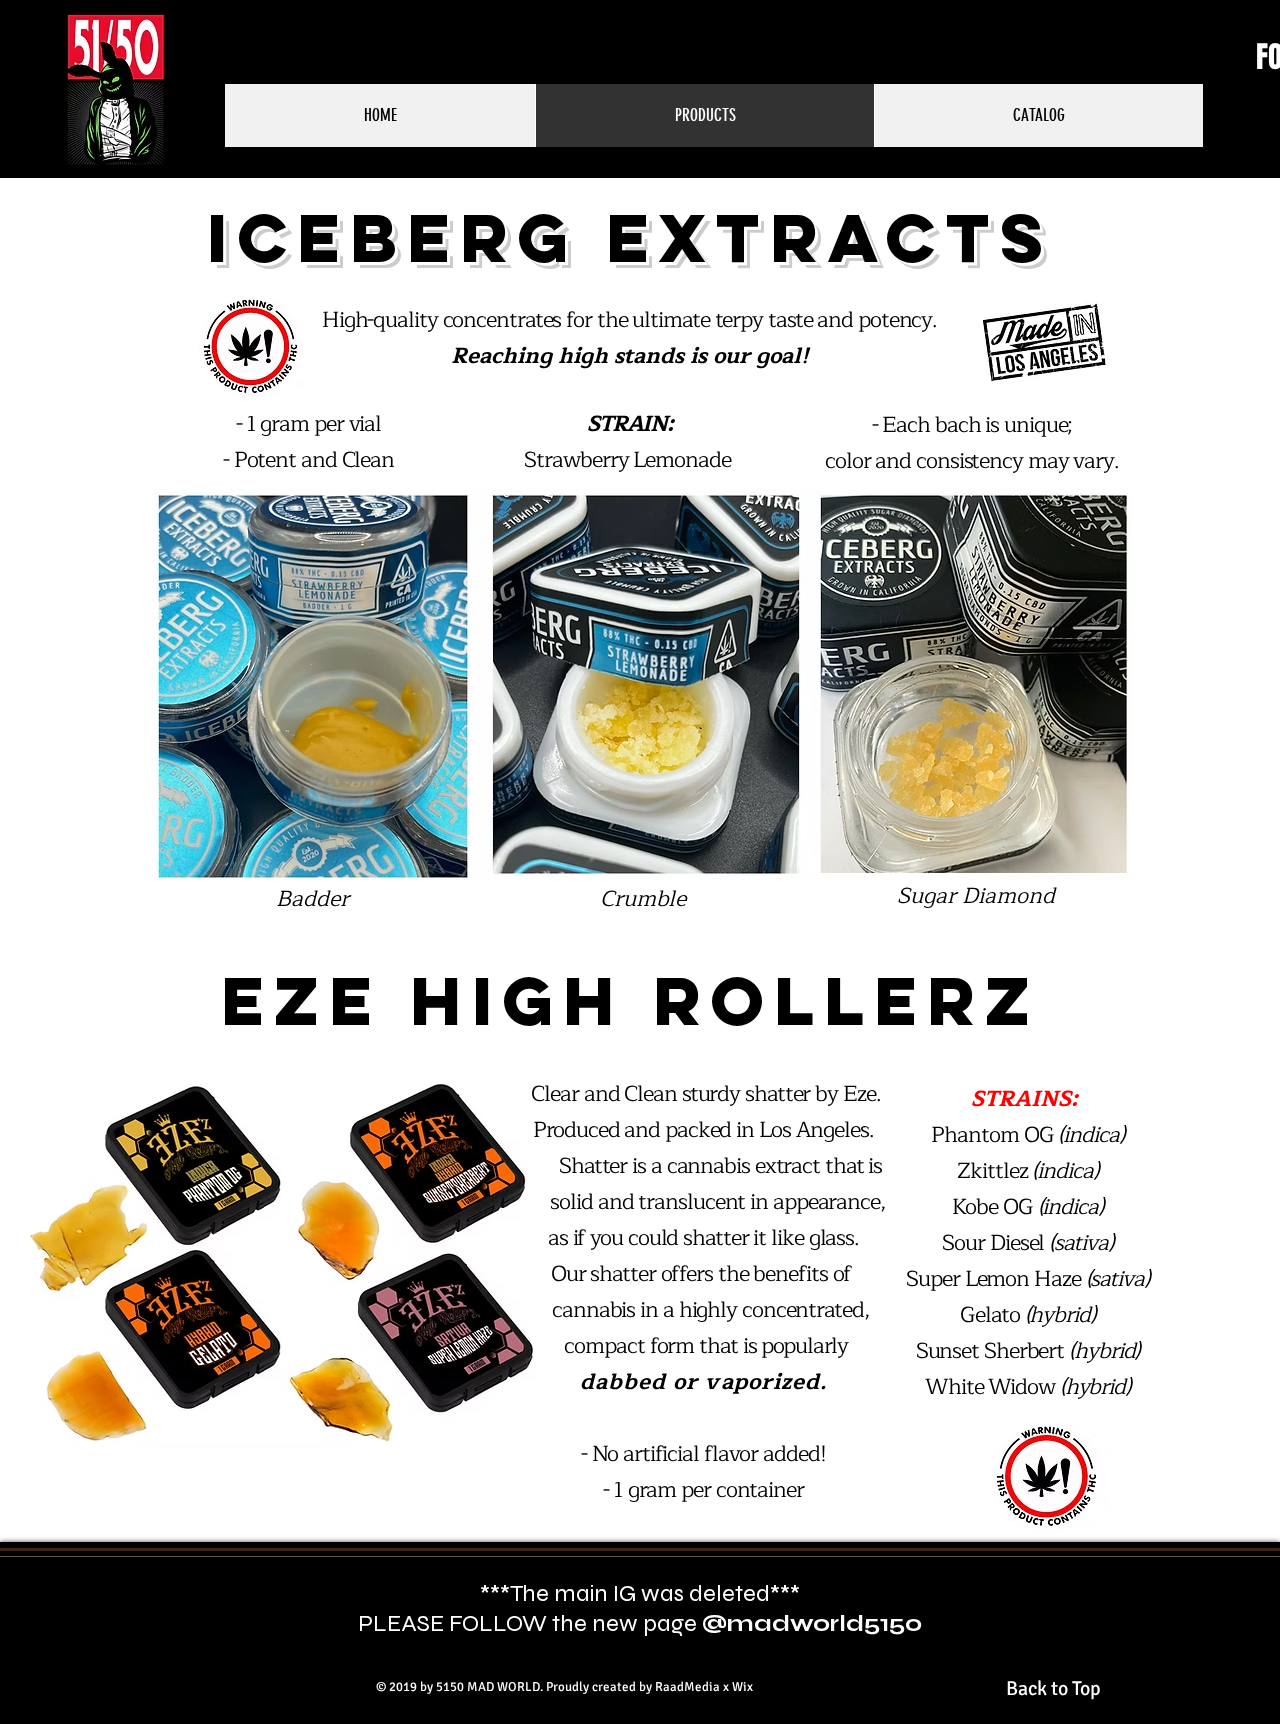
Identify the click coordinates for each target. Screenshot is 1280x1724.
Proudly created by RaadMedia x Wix (649, 1687)
